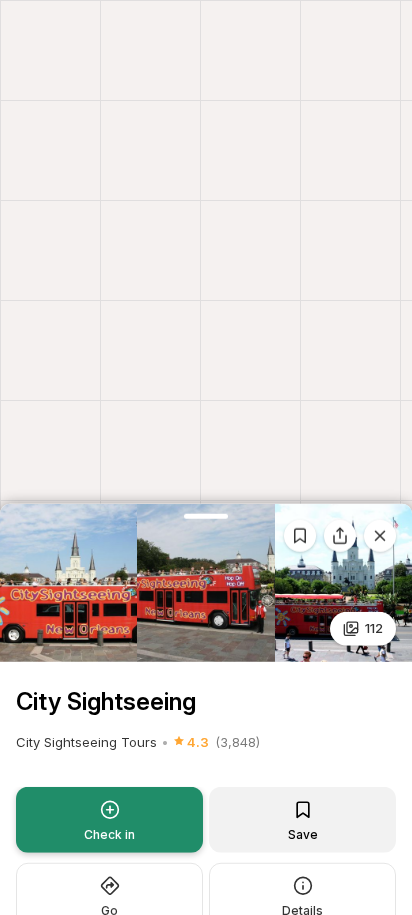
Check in (109, 833)
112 (374, 628)
